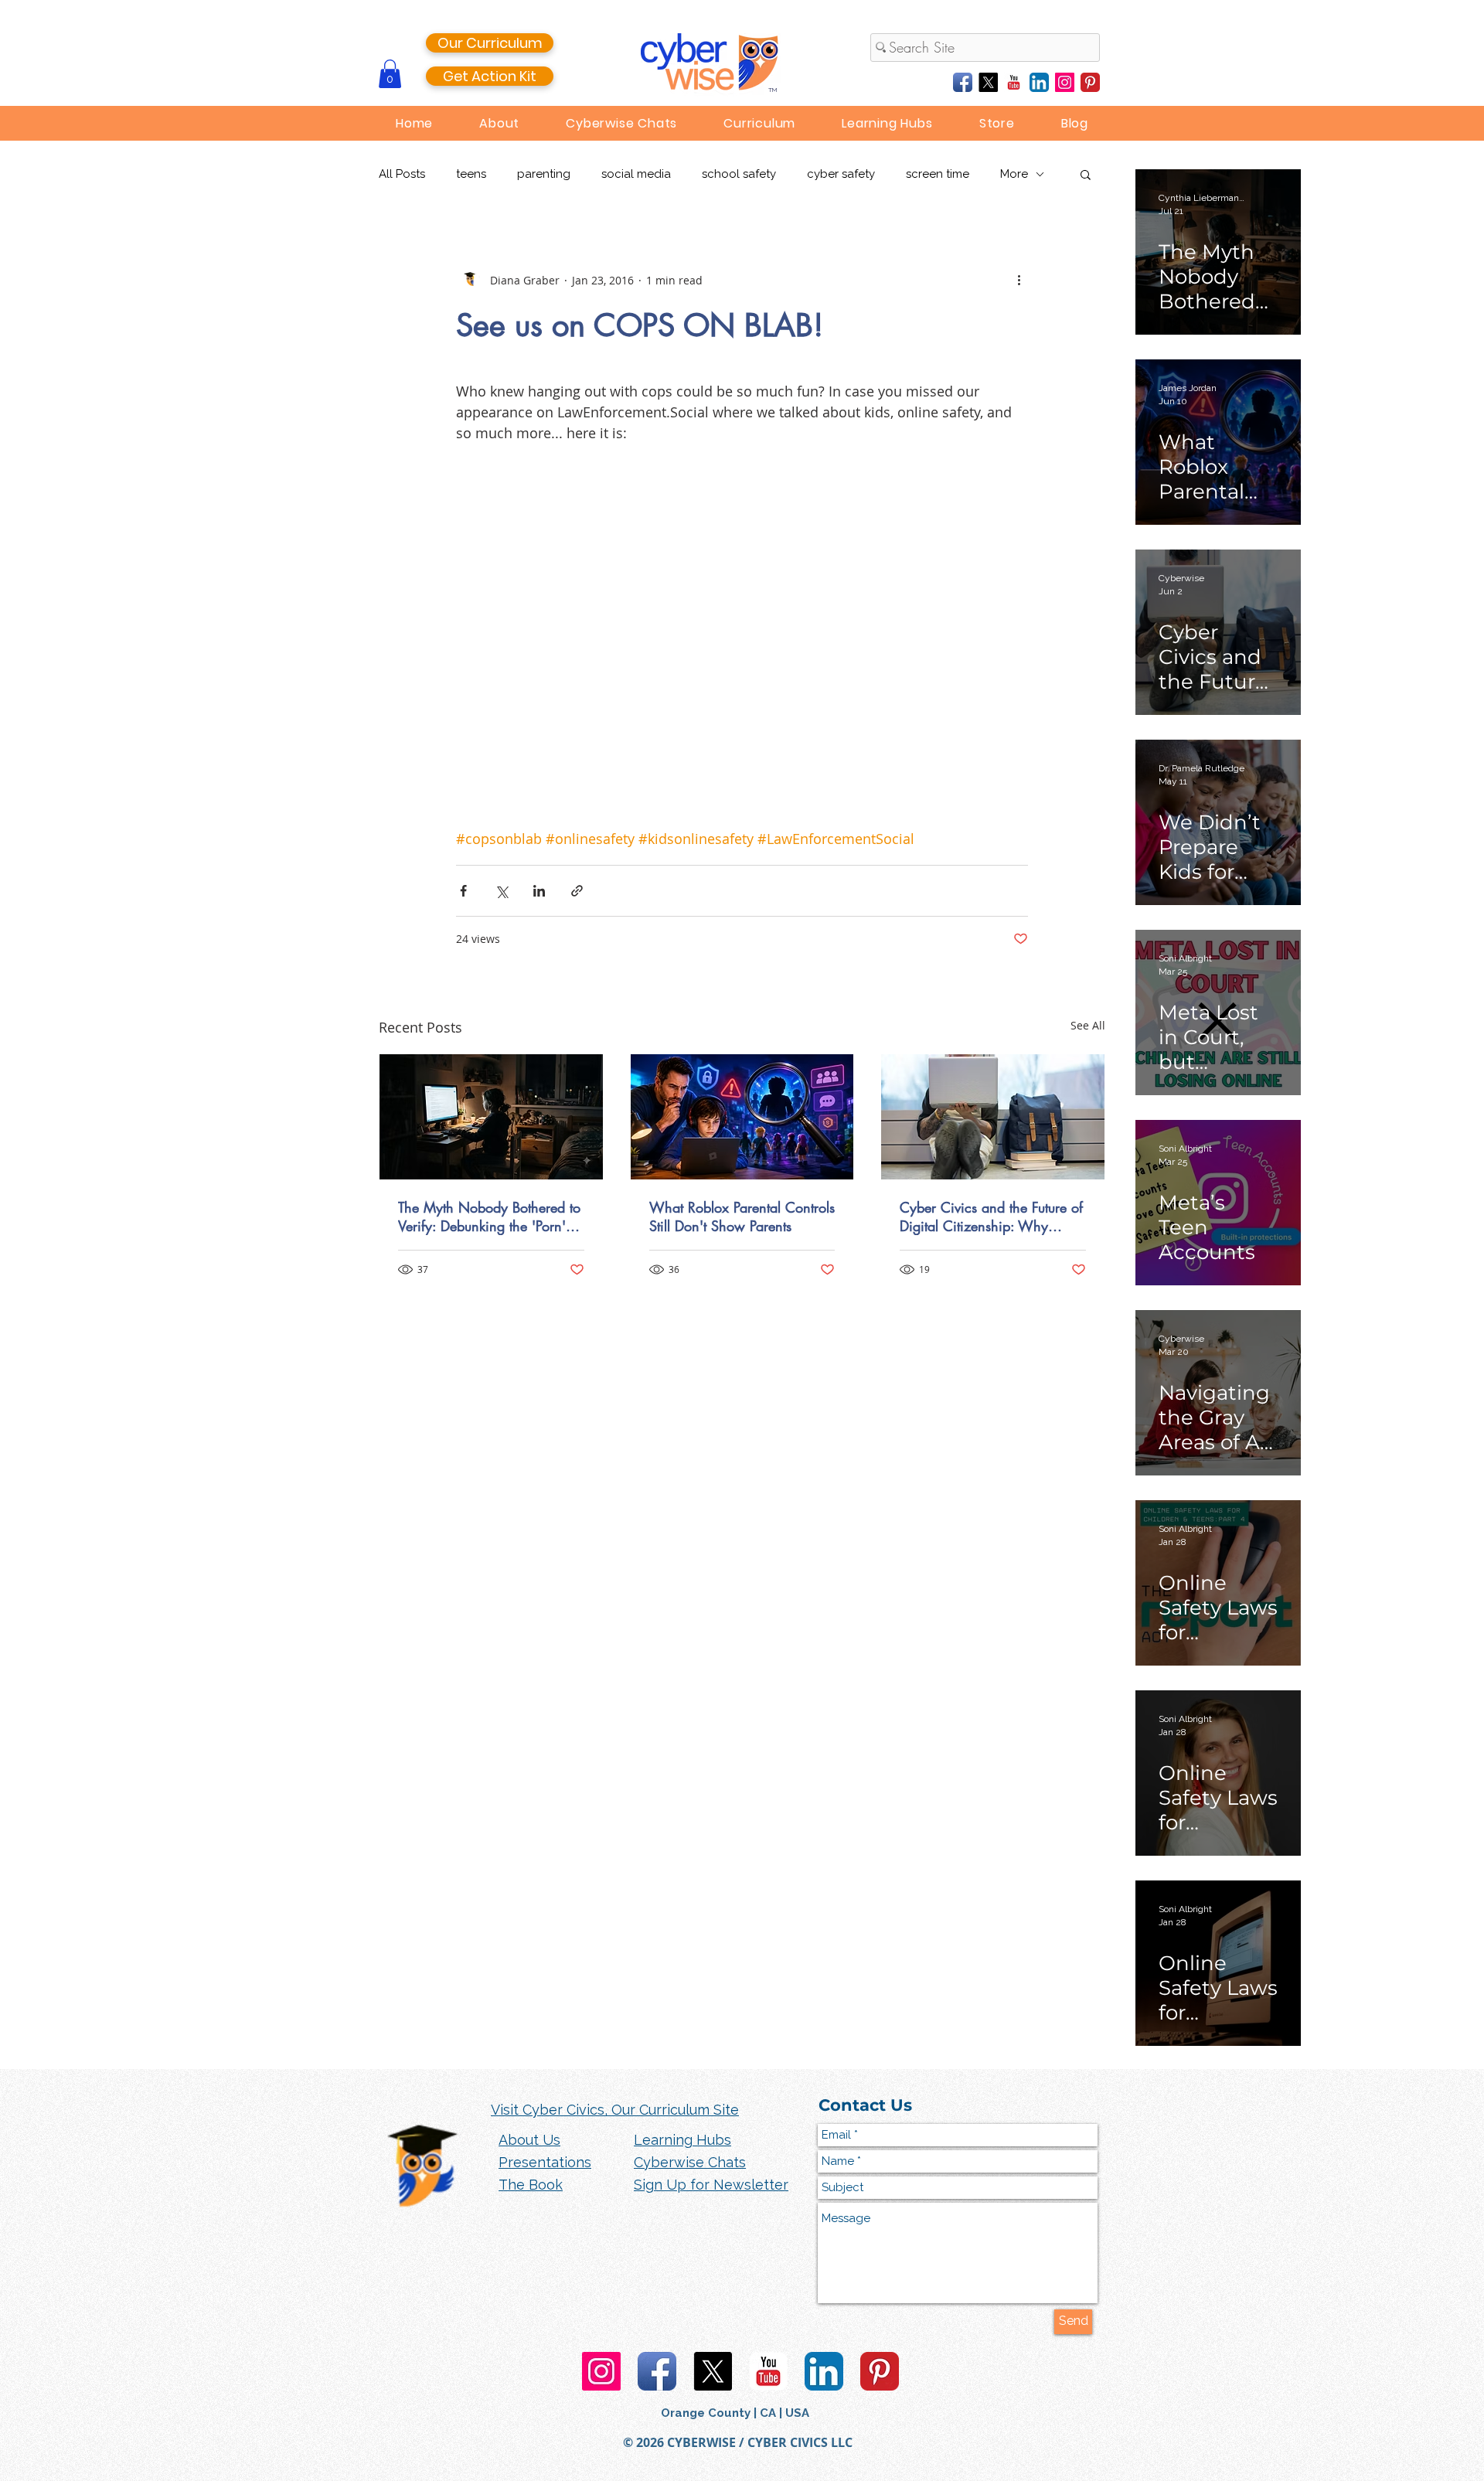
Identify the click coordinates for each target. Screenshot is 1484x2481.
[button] (390, 74)
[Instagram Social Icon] (1065, 82)
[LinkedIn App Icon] (1039, 82)
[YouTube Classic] (1014, 82)
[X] (988, 82)
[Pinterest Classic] (1090, 82)
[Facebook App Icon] (963, 82)
